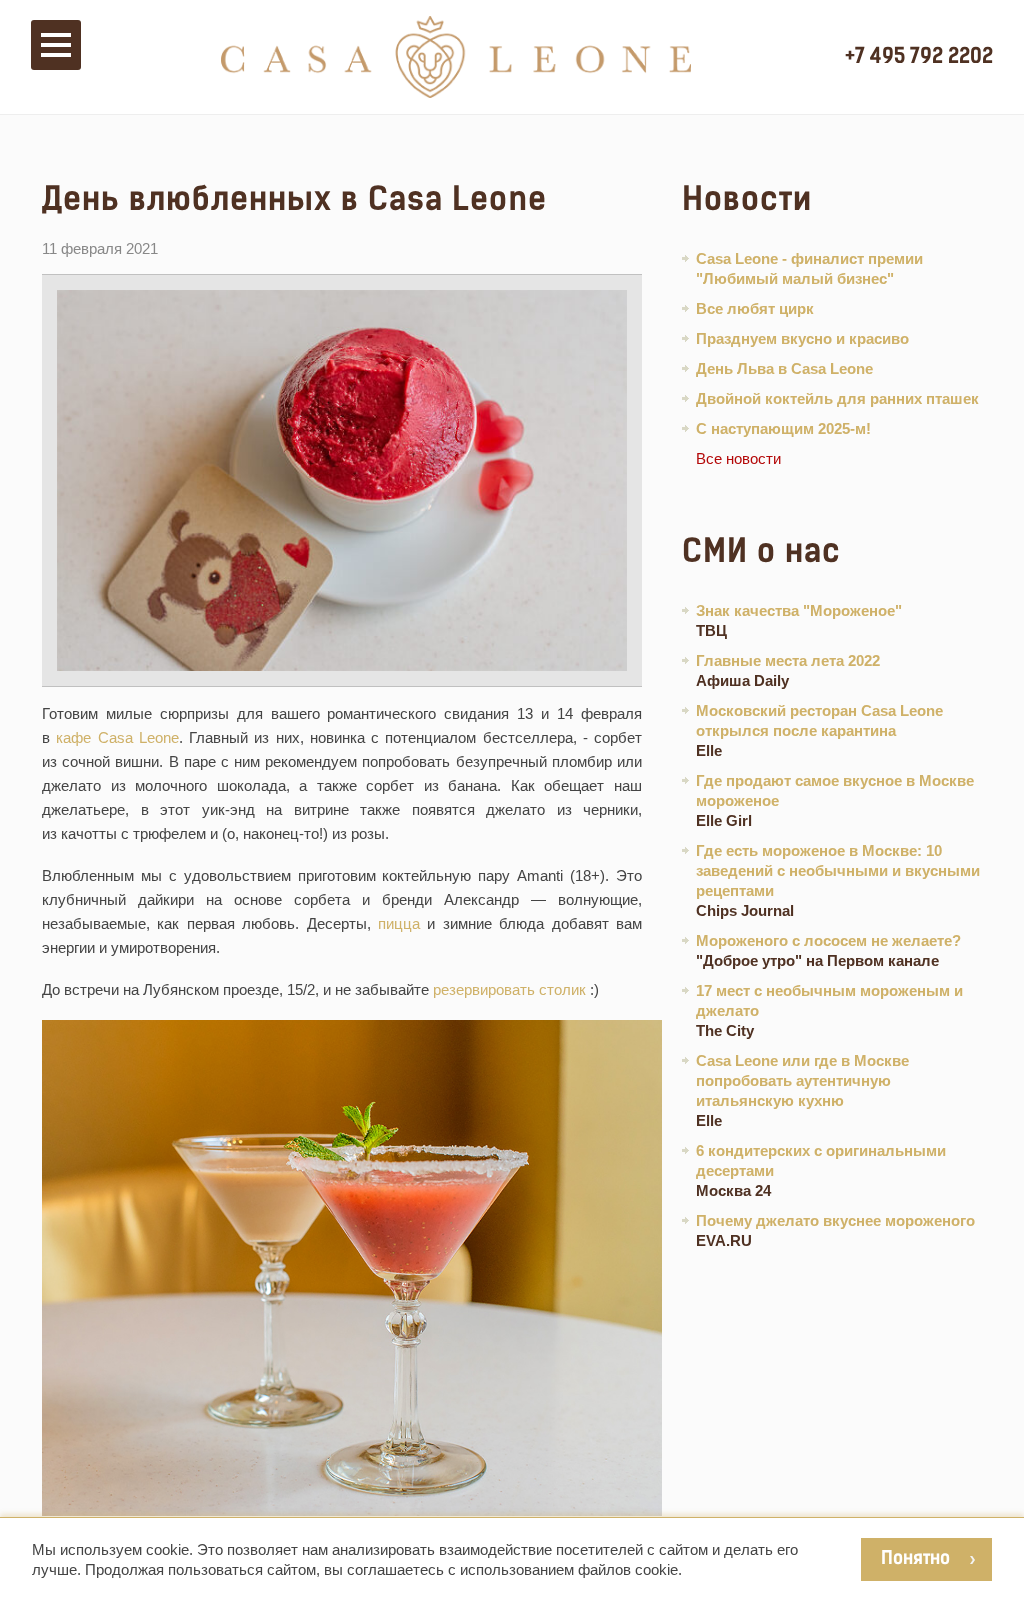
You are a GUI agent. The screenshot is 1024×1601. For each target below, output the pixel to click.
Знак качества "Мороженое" (799, 610)
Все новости (738, 458)
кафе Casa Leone (117, 737)
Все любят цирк (755, 308)
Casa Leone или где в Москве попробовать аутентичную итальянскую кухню (802, 1080)
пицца (399, 923)
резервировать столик (509, 989)
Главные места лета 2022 (788, 660)
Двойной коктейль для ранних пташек (837, 398)
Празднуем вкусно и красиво (802, 338)
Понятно (915, 1557)
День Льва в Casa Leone (784, 368)
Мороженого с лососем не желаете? (828, 940)
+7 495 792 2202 (919, 55)
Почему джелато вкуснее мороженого (835, 1220)
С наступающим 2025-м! (783, 428)
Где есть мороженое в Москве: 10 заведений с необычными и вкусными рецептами (838, 870)
